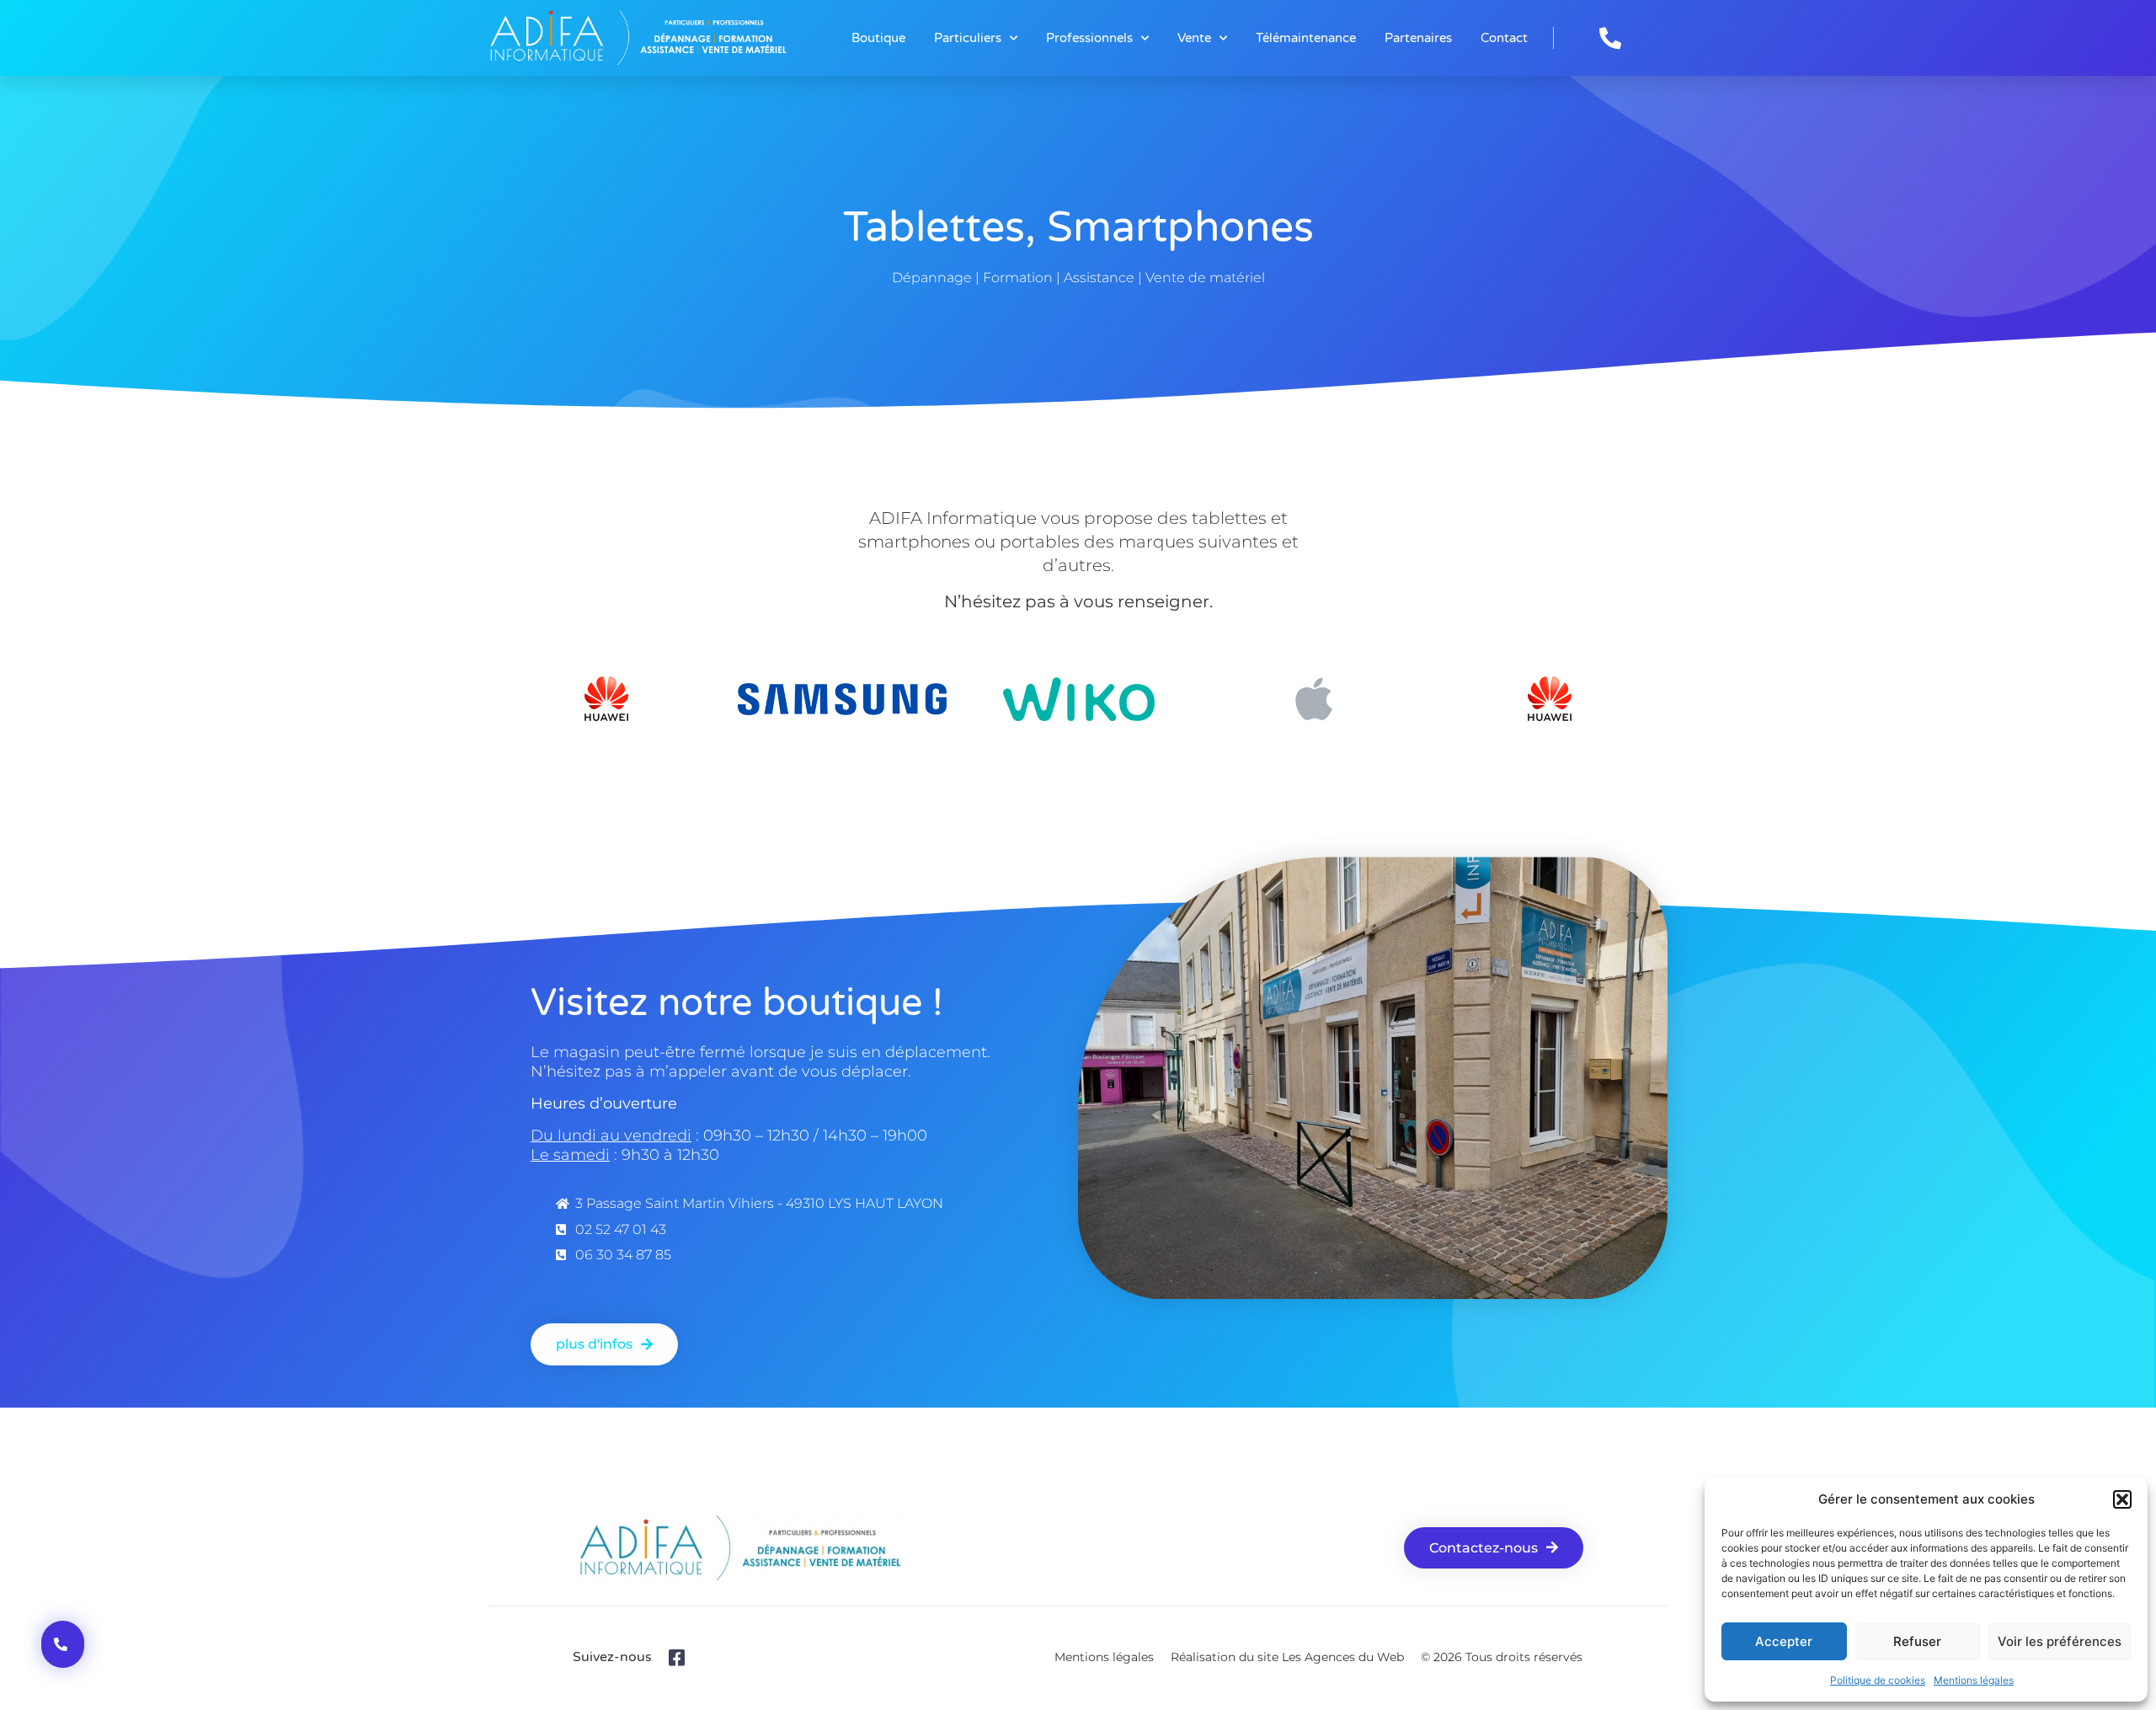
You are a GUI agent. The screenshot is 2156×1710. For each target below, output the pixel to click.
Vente (1194, 38)
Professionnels (1089, 38)
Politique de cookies (1878, 1680)
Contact (1504, 38)
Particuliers (968, 38)
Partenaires (1418, 38)
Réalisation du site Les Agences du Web (1287, 1657)
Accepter (1784, 1641)
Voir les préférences (2060, 1641)
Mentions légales (1974, 1680)
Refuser (1917, 1641)
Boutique (878, 38)
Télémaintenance (1306, 38)
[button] (2122, 1499)
